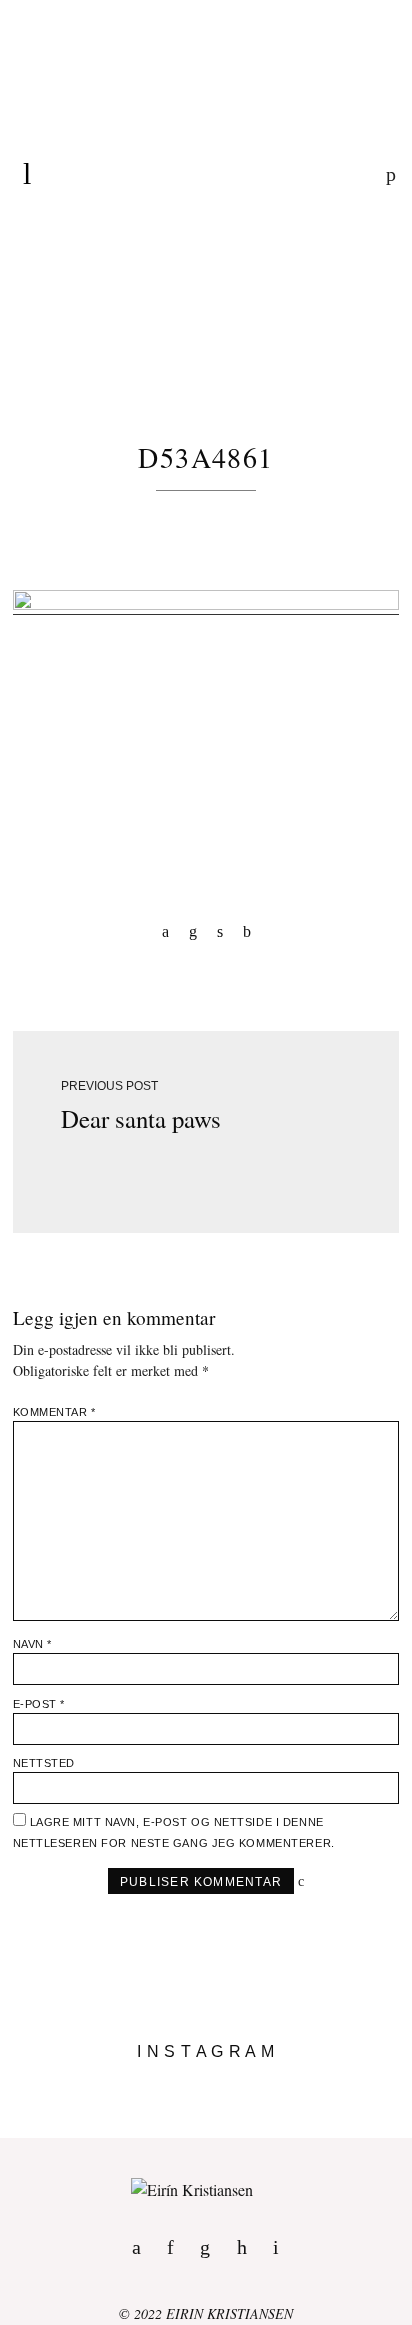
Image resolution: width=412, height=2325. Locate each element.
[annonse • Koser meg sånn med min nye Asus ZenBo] (206, 2114)
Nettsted (44, 1763)
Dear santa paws (141, 1118)
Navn (32, 1644)
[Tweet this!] (220, 930)
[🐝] (206, 2098)
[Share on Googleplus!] (247, 930)
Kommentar (54, 1412)
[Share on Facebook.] (165, 930)
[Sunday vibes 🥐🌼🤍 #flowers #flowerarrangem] (206, 2130)
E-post (39, 1704)
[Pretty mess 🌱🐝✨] (206, 2082)
